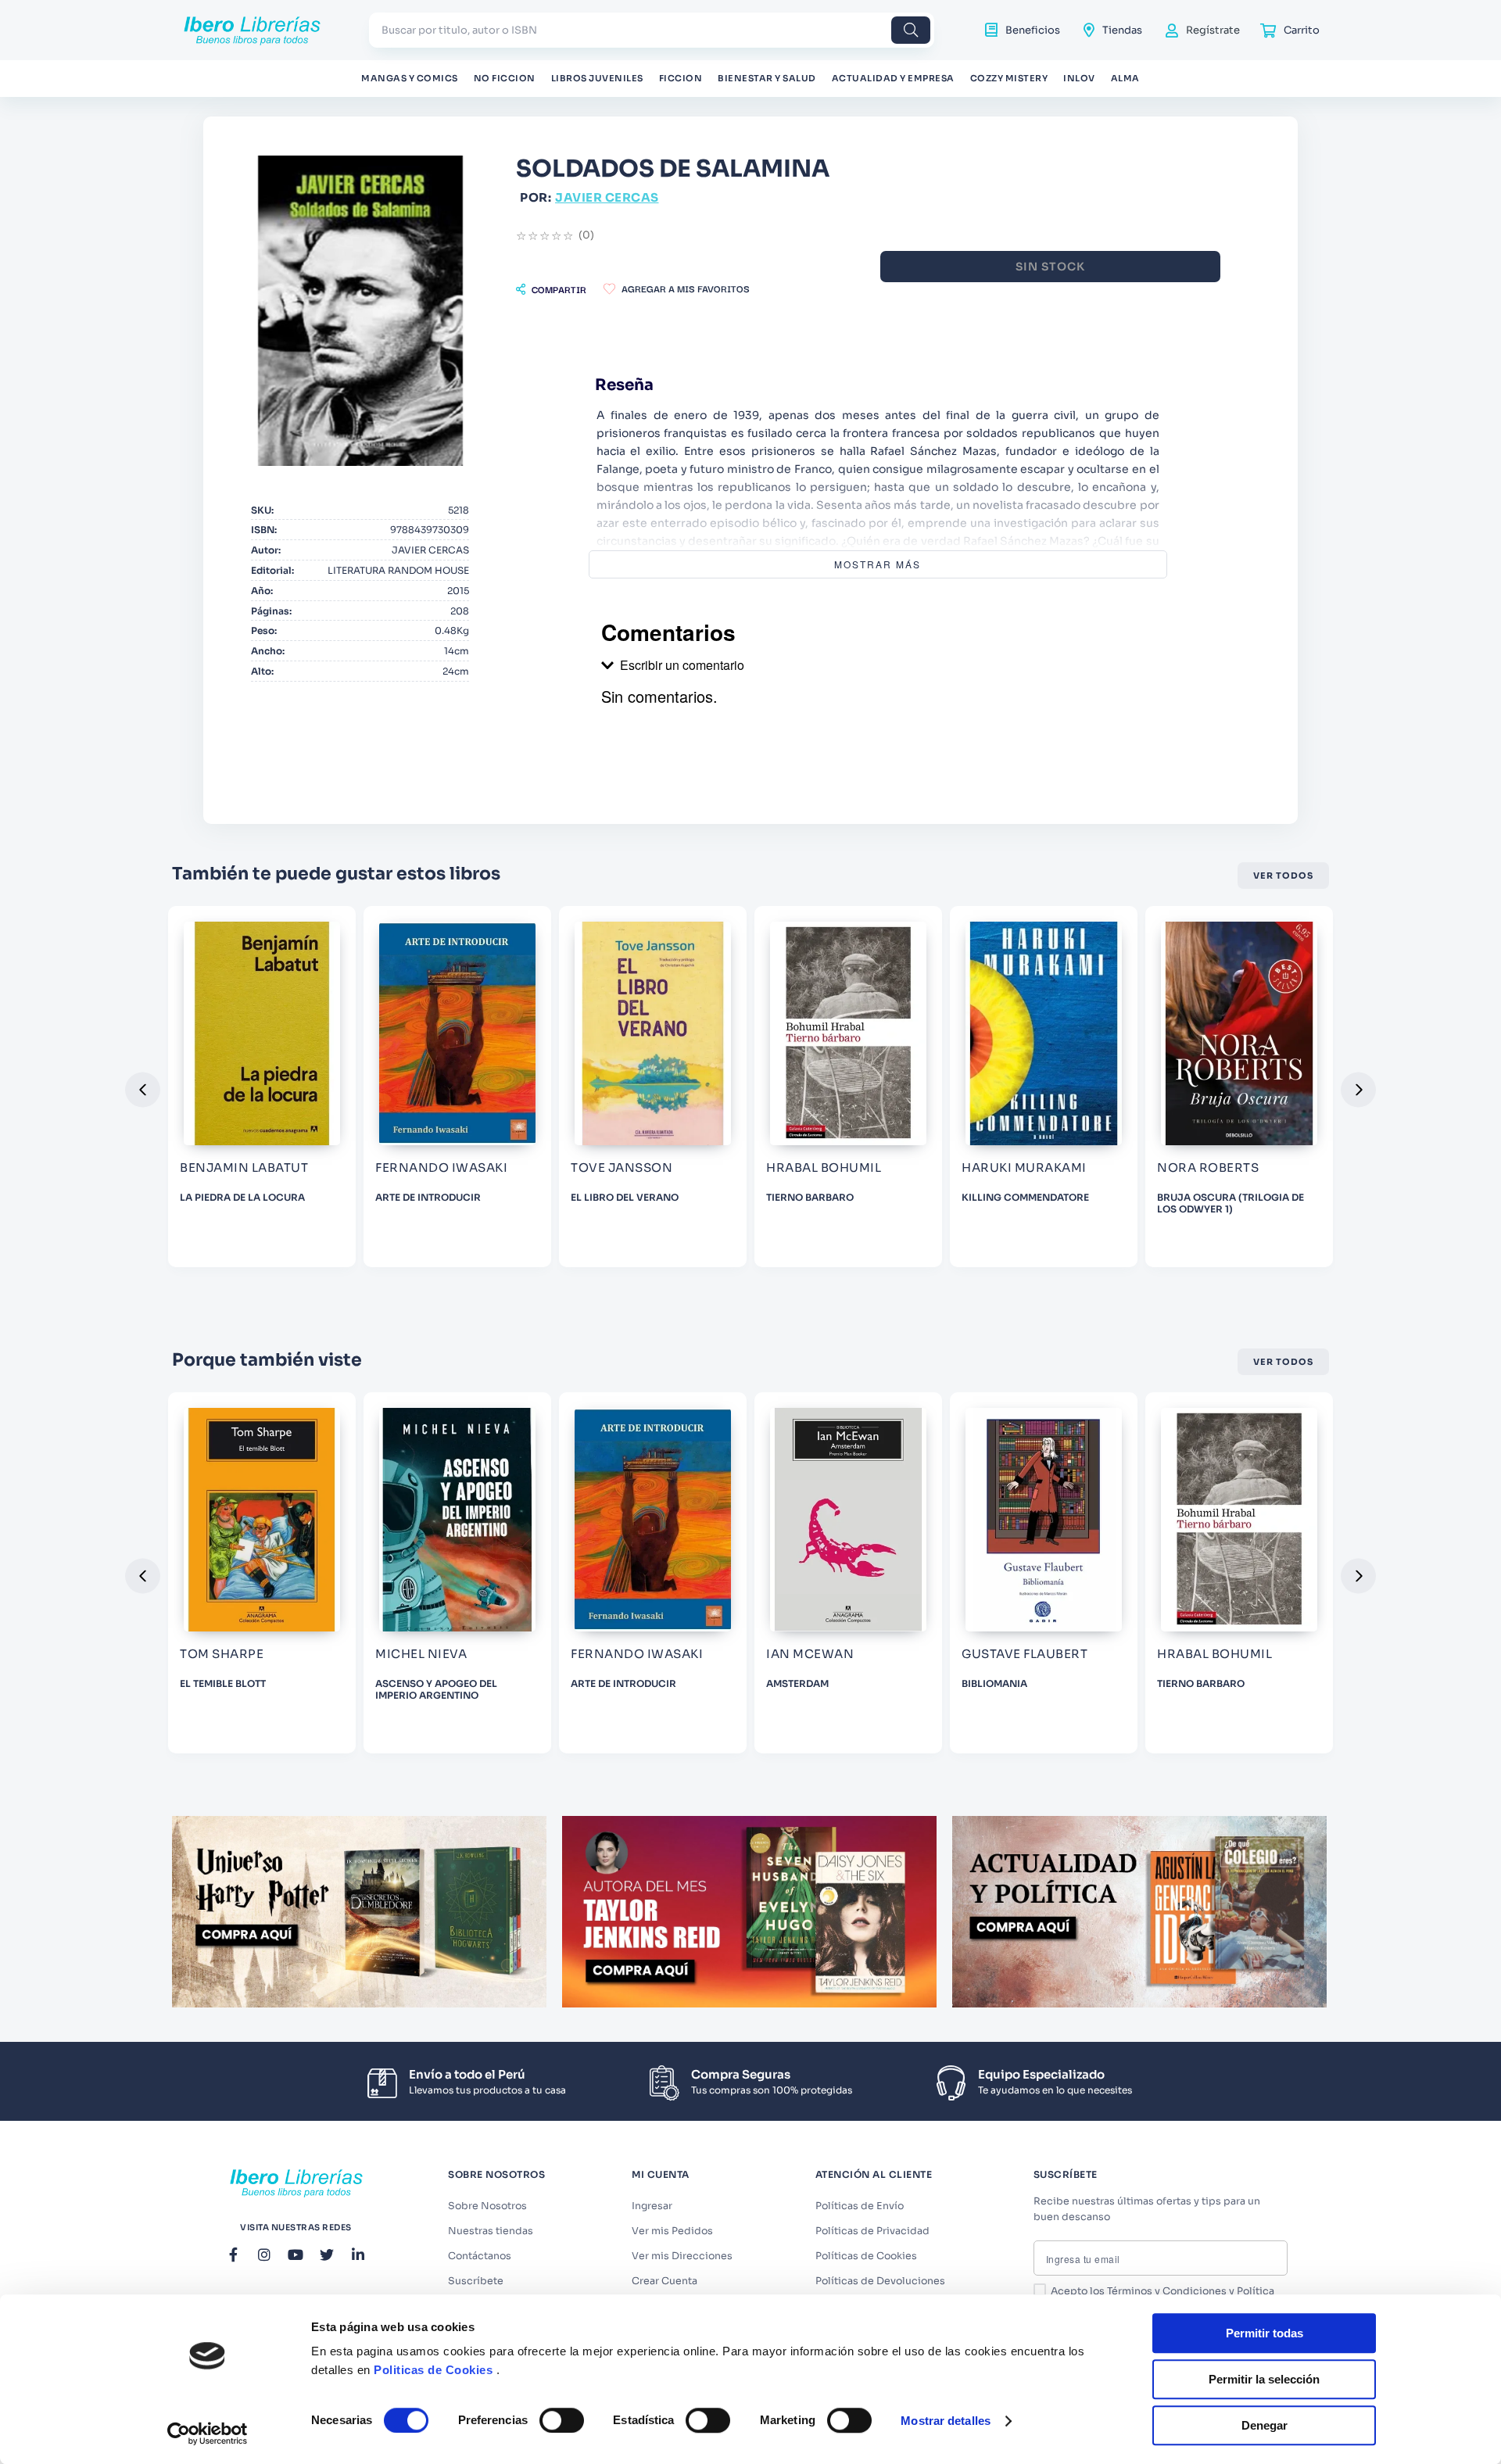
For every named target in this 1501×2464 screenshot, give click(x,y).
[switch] (562, 2420)
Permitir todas (1265, 2333)
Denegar (1265, 2425)
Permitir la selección (1264, 2379)
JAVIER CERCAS (607, 197)
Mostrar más (878, 564)
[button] (551, 289)
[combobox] (652, 30)
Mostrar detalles (946, 2421)
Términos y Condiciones (1167, 2291)
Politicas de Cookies (433, 2370)
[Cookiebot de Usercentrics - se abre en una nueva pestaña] (208, 2434)
